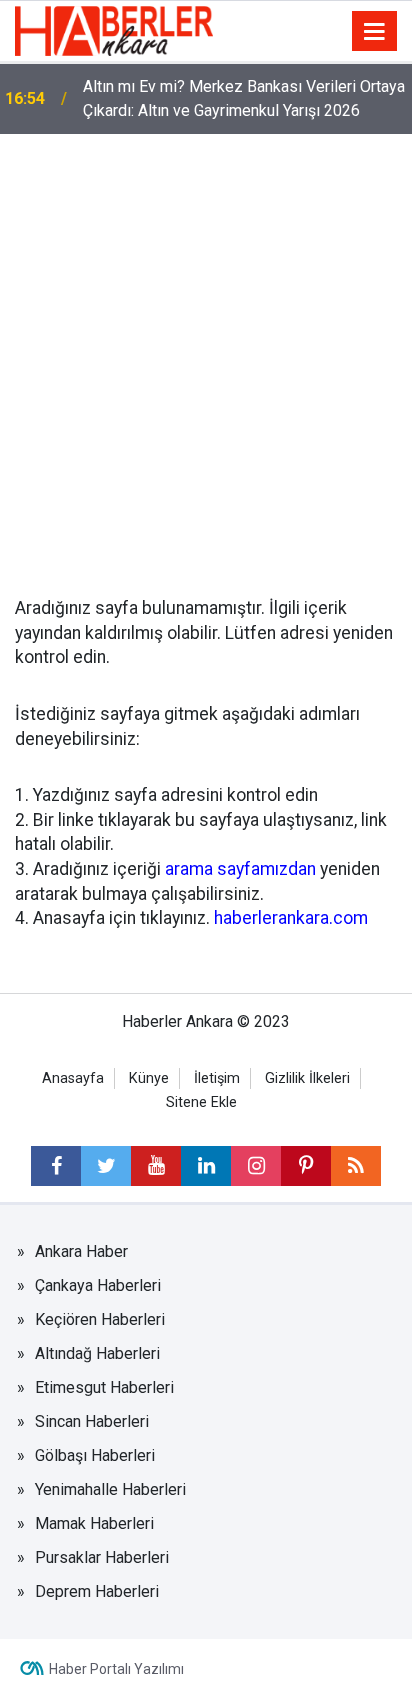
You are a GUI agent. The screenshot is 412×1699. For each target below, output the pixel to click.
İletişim (217, 1078)
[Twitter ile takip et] (106, 1166)
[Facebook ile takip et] (56, 1166)
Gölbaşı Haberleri (95, 1455)
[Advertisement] (206, 350)
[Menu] (375, 32)
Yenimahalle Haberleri (110, 1489)
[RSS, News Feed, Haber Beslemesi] (356, 1166)
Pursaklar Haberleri (102, 1557)
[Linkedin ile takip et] (206, 1166)
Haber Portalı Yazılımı (116, 1669)
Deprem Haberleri (97, 1591)
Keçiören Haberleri (100, 1319)
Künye (149, 1078)
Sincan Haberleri (92, 1421)
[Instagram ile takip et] (256, 1166)
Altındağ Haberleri (97, 1353)
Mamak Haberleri (94, 1523)
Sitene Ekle (201, 1102)
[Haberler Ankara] (114, 29)
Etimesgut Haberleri (104, 1387)
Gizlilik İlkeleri (307, 1078)
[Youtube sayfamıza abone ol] (156, 1166)
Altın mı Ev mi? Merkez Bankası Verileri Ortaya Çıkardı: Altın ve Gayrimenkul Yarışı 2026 (244, 98)
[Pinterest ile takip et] (306, 1166)
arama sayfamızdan (240, 869)
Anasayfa (73, 1078)
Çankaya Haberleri (98, 1285)
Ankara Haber (81, 1251)
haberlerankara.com (291, 918)
